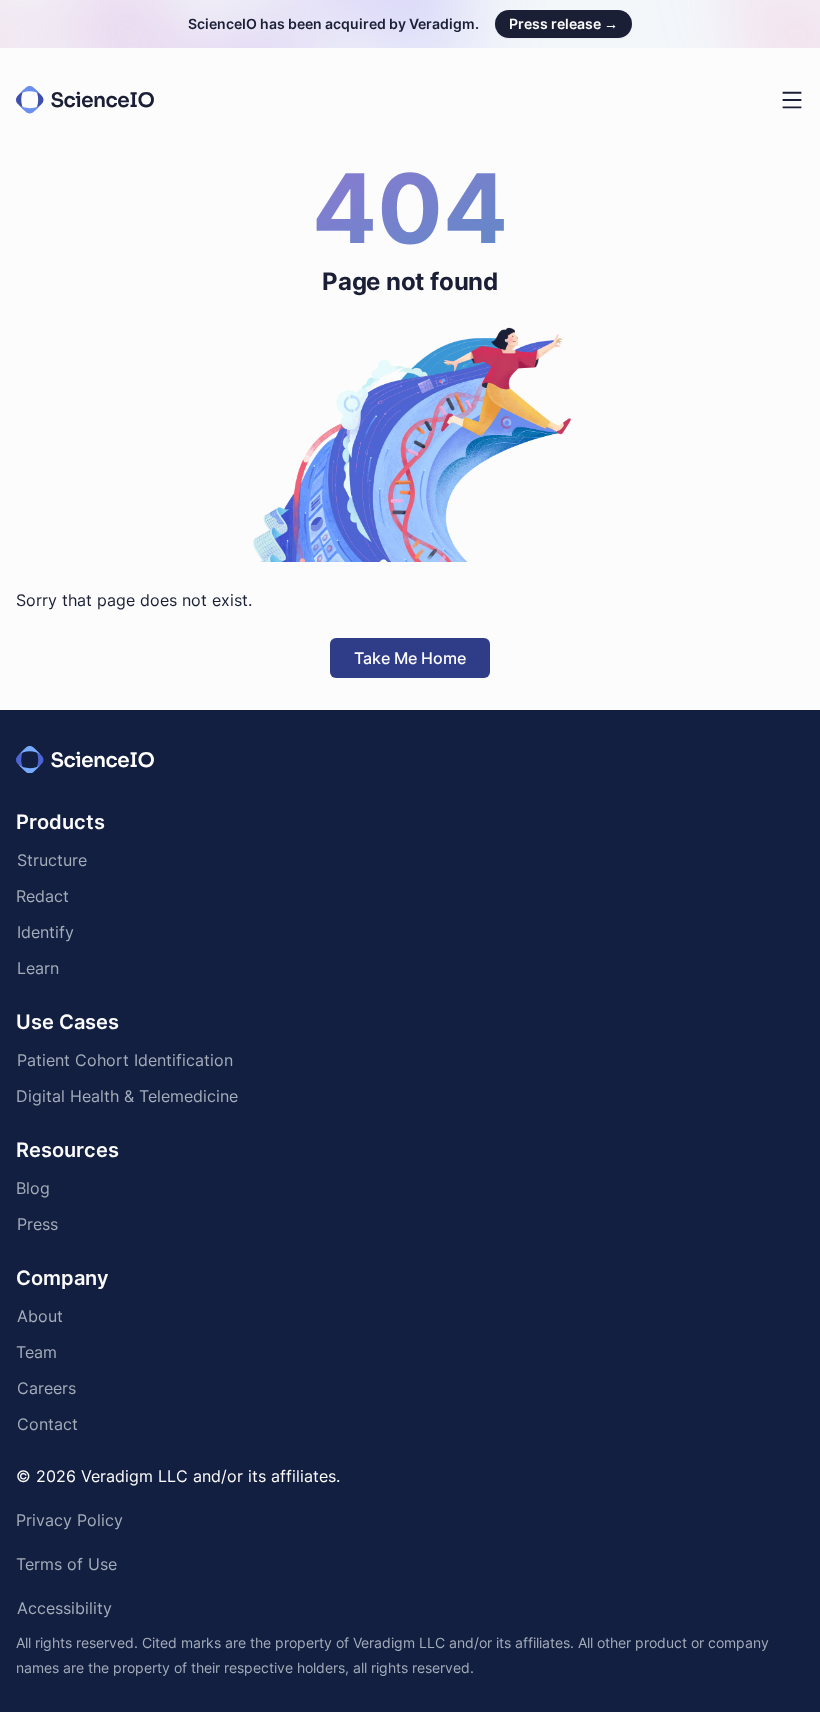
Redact (42, 898)
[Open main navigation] (792, 100)
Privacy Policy (69, 1522)
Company (62, 1278)
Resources (67, 1150)
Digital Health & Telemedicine (127, 1098)
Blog (33, 1190)
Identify (45, 934)
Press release (563, 23)
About (39, 1318)
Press (37, 1226)
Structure (52, 862)
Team (36, 1354)
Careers (46, 1390)
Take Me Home (410, 658)
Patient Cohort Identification (125, 1062)
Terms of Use (66, 1566)
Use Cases (67, 1022)
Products (60, 822)
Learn (37, 970)
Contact (47, 1426)
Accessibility (64, 1610)
